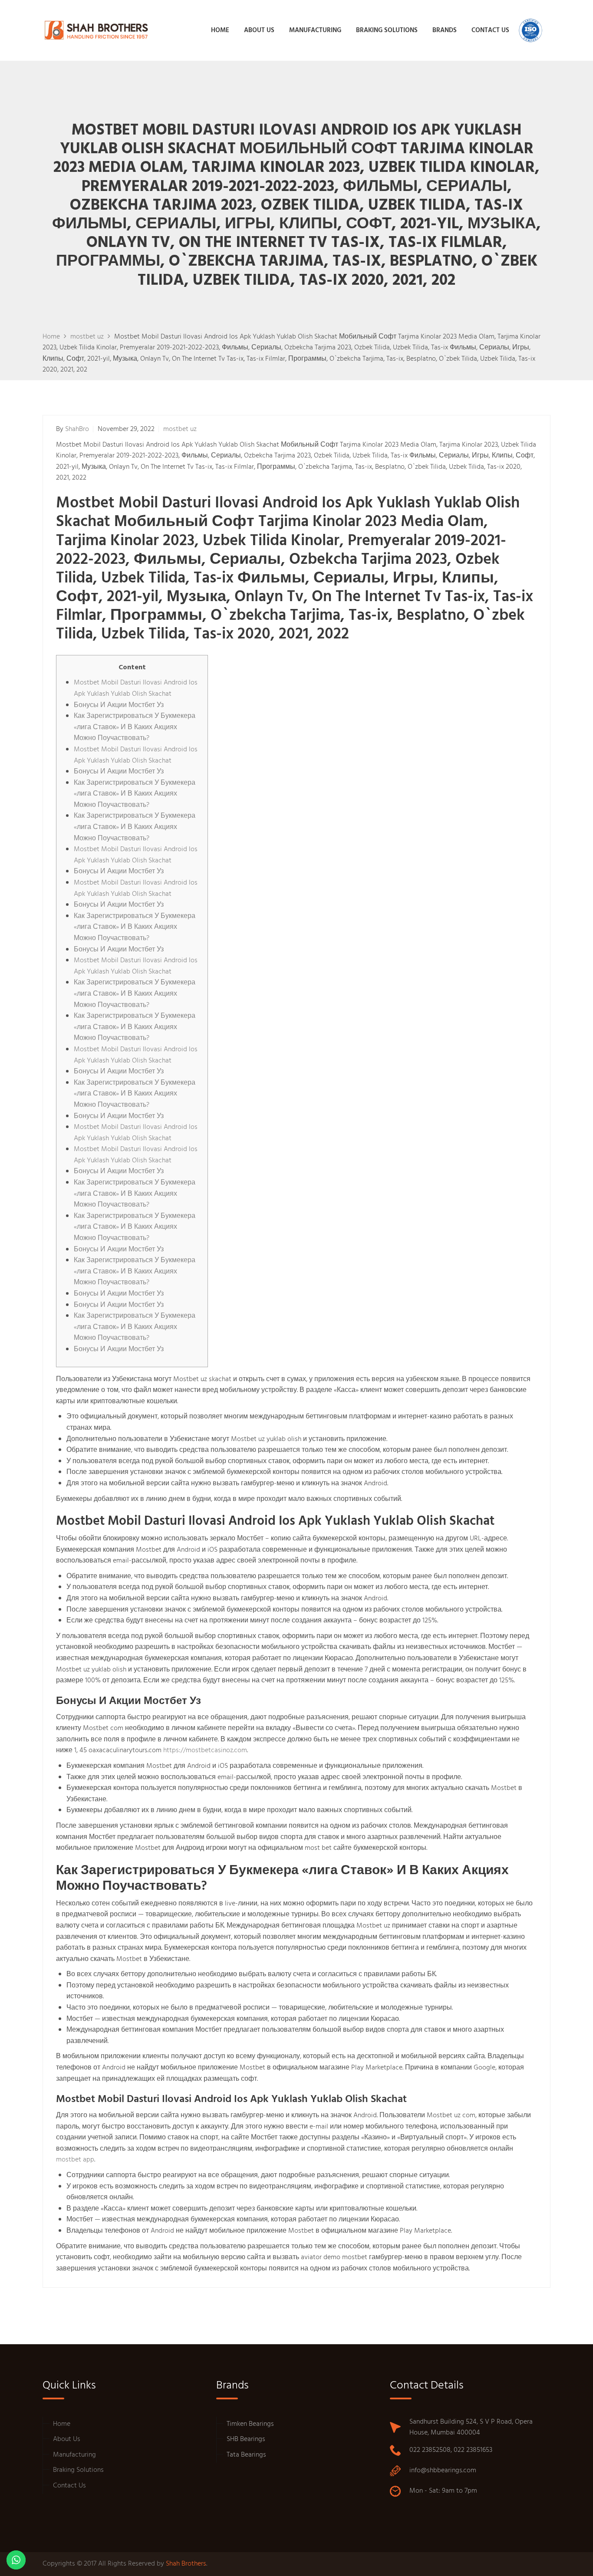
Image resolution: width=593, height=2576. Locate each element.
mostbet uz (180, 429)
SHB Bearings (246, 2439)
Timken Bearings (250, 2424)
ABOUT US (259, 30)
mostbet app (75, 2160)
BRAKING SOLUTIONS (387, 30)
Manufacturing (74, 2455)
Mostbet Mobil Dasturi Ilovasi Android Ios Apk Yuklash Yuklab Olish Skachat (136, 688)
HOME (220, 30)
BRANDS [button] (445, 30)
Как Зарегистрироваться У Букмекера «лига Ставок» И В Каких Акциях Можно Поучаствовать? (135, 727)
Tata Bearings (246, 2455)
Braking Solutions (78, 2470)
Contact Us (69, 2486)
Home (62, 2424)
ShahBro (77, 429)
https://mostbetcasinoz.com (205, 1750)
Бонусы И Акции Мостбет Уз (119, 705)
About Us (67, 2439)
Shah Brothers (186, 2564)
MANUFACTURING (315, 30)
